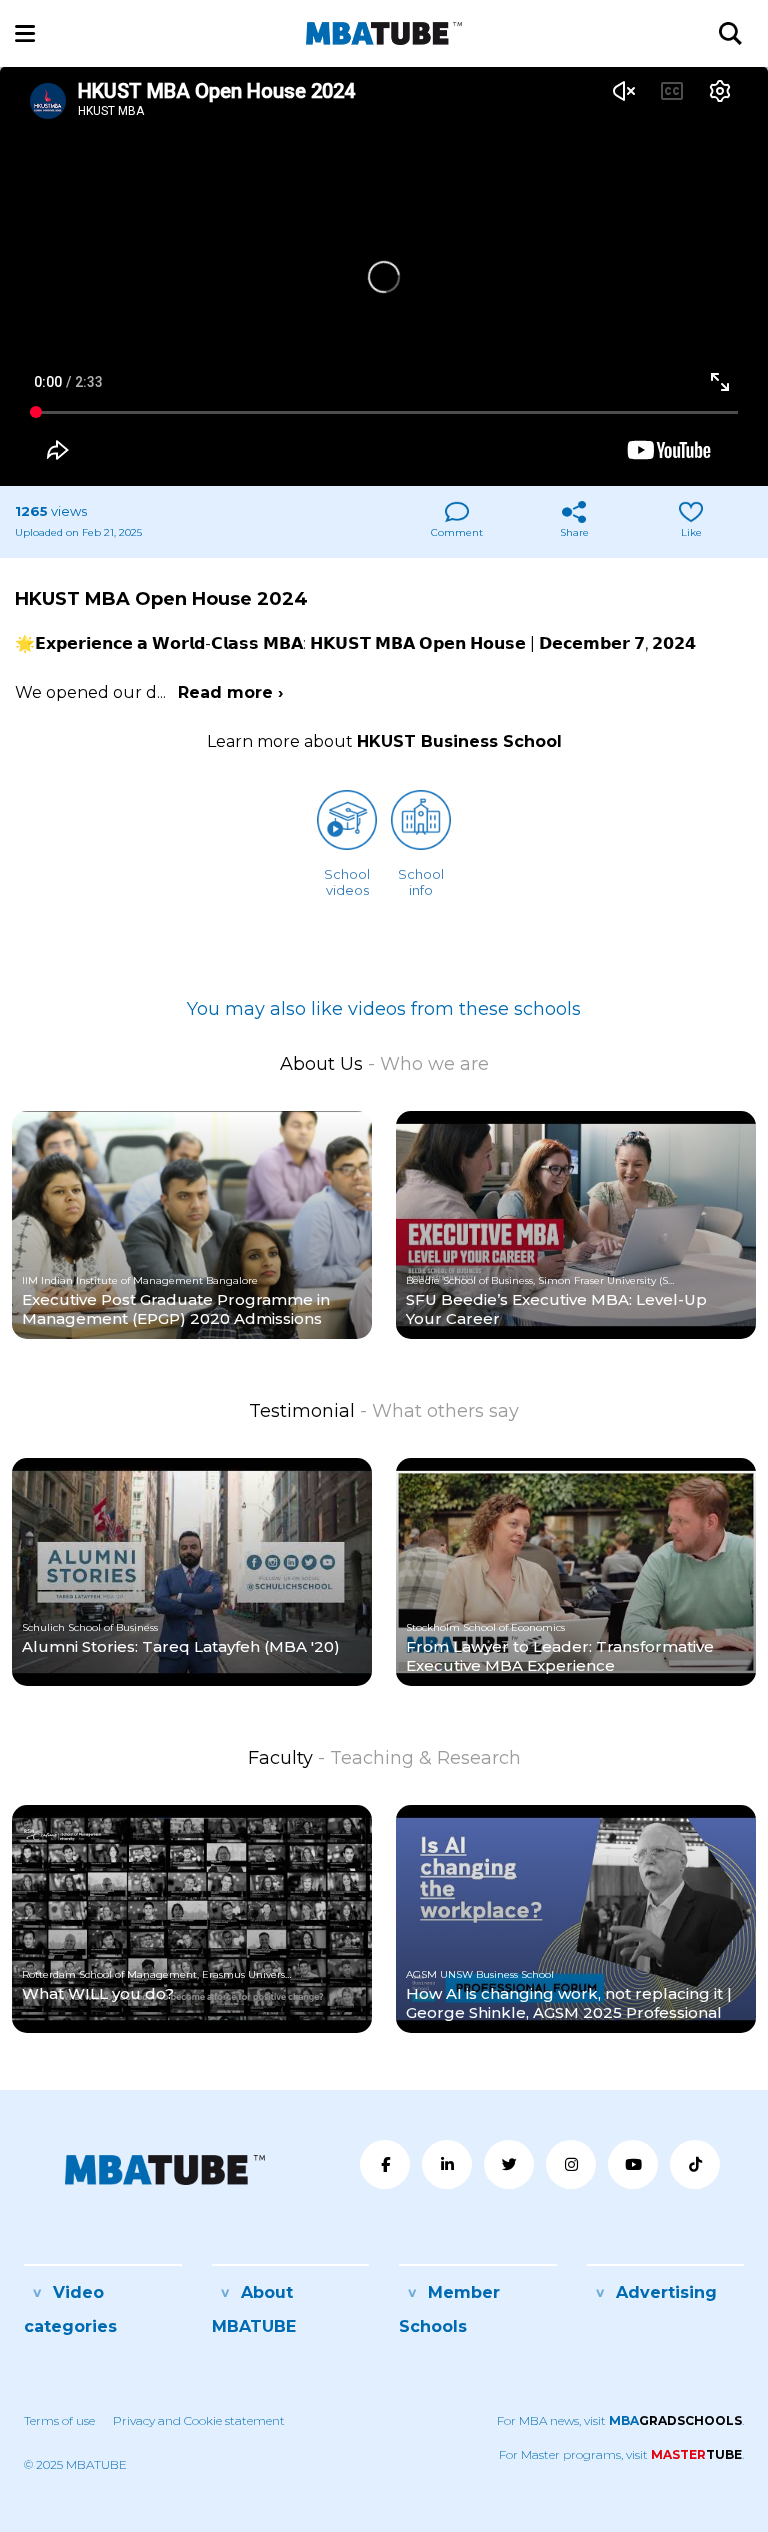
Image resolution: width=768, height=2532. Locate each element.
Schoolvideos (347, 882)
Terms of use (59, 2420)
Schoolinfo (421, 882)
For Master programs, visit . (621, 2454)
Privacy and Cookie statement (199, 2420)
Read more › (230, 692)
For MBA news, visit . (620, 2420)
